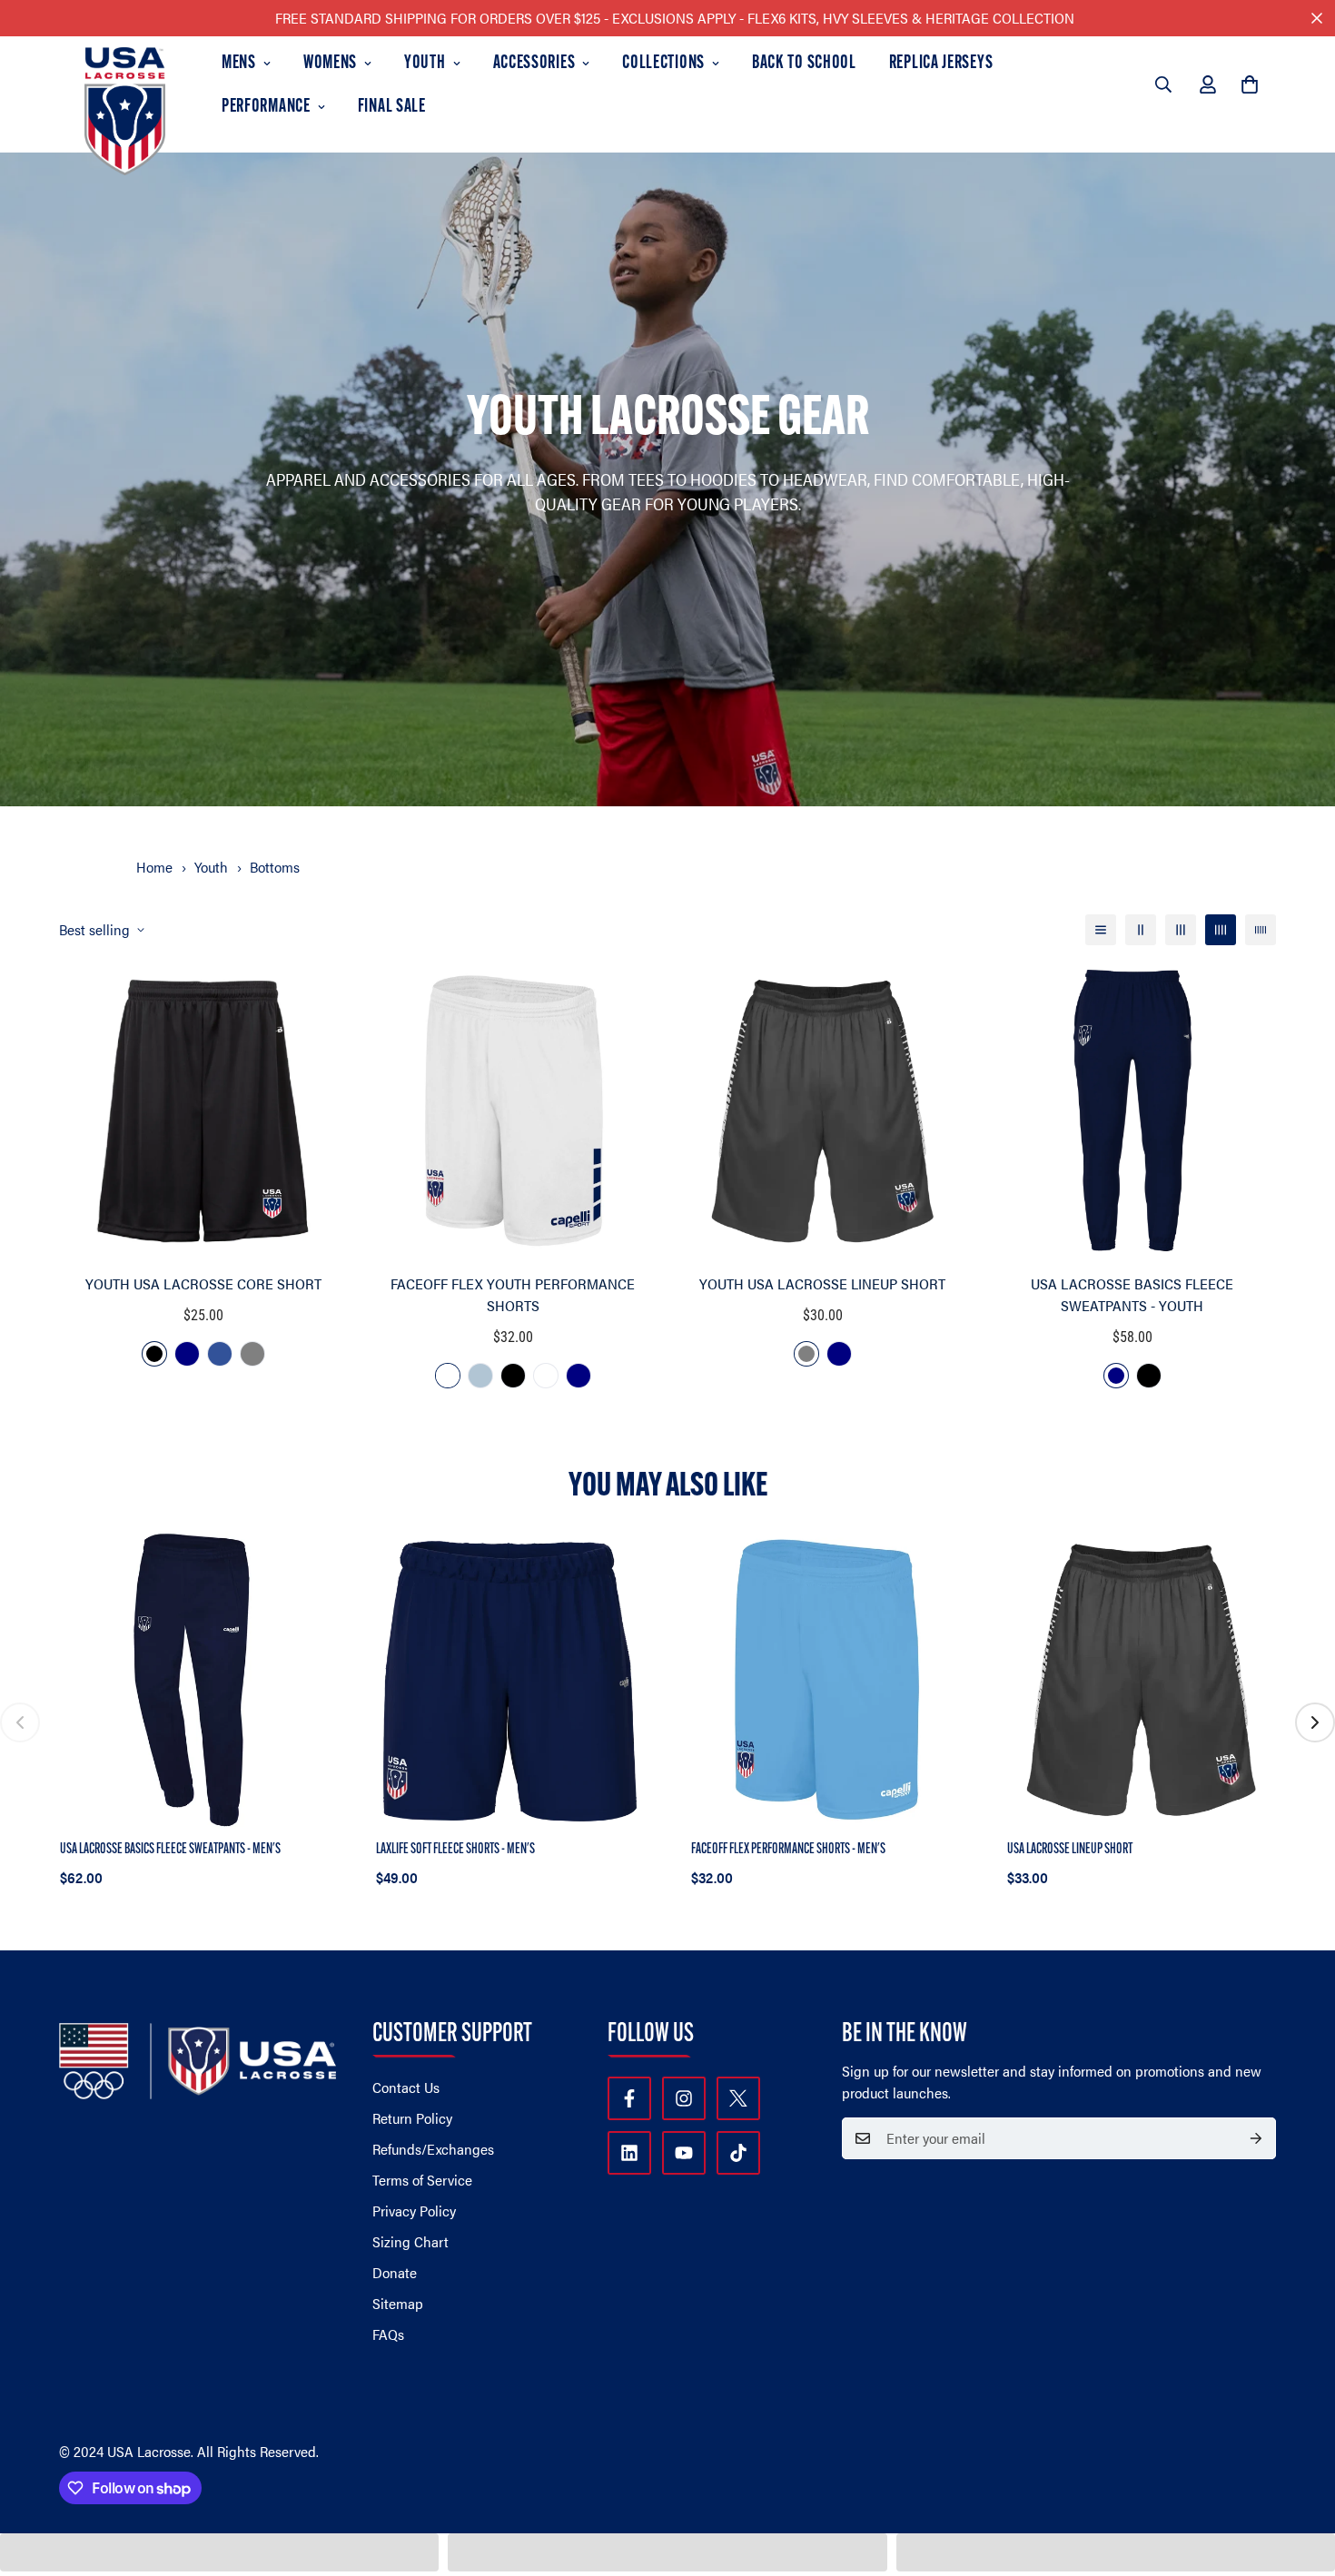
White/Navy (448, 1376)
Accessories (534, 64)
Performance (266, 107)
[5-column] (1261, 930)
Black (154, 1354)
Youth (425, 64)
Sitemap (398, 2303)
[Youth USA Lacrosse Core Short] (203, 1111)
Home (154, 867)
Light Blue (480, 1376)
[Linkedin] (629, 2153)
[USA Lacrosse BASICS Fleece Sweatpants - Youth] (1132, 1111)
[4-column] (1221, 930)
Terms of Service (422, 2180)
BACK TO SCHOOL (804, 64)
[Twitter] (738, 2098)
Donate (395, 2272)
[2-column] (1141, 930)
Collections (663, 64)
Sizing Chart (410, 2241)
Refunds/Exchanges (433, 2149)
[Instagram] (684, 2098)
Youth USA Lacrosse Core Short (203, 1283)
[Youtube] (684, 2153)
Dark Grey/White (546, 1376)
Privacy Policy (414, 2211)
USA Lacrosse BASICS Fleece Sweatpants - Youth (1132, 1294)
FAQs (388, 2334)
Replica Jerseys (941, 64)
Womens (330, 64)
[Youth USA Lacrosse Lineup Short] (822, 1111)
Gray (252, 1354)
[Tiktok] (738, 2153)
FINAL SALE (392, 107)
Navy (187, 1354)
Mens (239, 64)
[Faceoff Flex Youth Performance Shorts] (513, 1111)
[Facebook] (629, 2098)
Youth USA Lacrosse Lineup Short (822, 1283)
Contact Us (406, 2087)
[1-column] (1101, 930)
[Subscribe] (1256, 2138)
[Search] (1163, 84)
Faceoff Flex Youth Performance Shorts (513, 1294)
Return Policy (412, 2118)
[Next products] (1315, 1722)
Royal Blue (220, 1354)
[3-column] (1181, 930)
